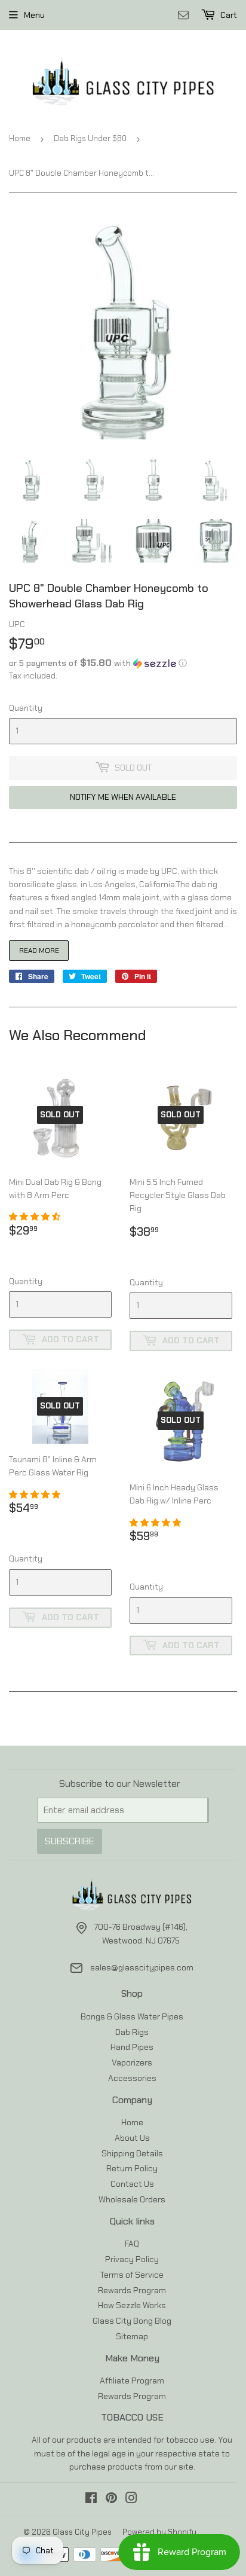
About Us (132, 2138)
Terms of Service (132, 2275)
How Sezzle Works (132, 2305)
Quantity (26, 708)
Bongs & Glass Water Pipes (132, 2016)
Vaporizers (132, 2062)
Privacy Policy (132, 2259)
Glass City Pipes (82, 2532)
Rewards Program (132, 2290)
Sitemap (132, 2336)
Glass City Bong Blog (132, 2321)
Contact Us (132, 2184)
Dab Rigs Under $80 (90, 138)
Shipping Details (132, 2153)
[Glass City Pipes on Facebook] (91, 2499)
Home (20, 138)
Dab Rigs (132, 2032)
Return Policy (132, 2168)
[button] (123, 663)
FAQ (132, 2244)
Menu (34, 15)
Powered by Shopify (159, 2532)
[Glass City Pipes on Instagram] (131, 2499)
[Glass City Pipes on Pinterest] (111, 2499)
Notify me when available (123, 797)
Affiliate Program (132, 2381)
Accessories (132, 2078)
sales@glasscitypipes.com (142, 1967)
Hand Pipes (132, 2047)
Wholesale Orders (132, 2199)
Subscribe (70, 1841)
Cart (228, 15)
